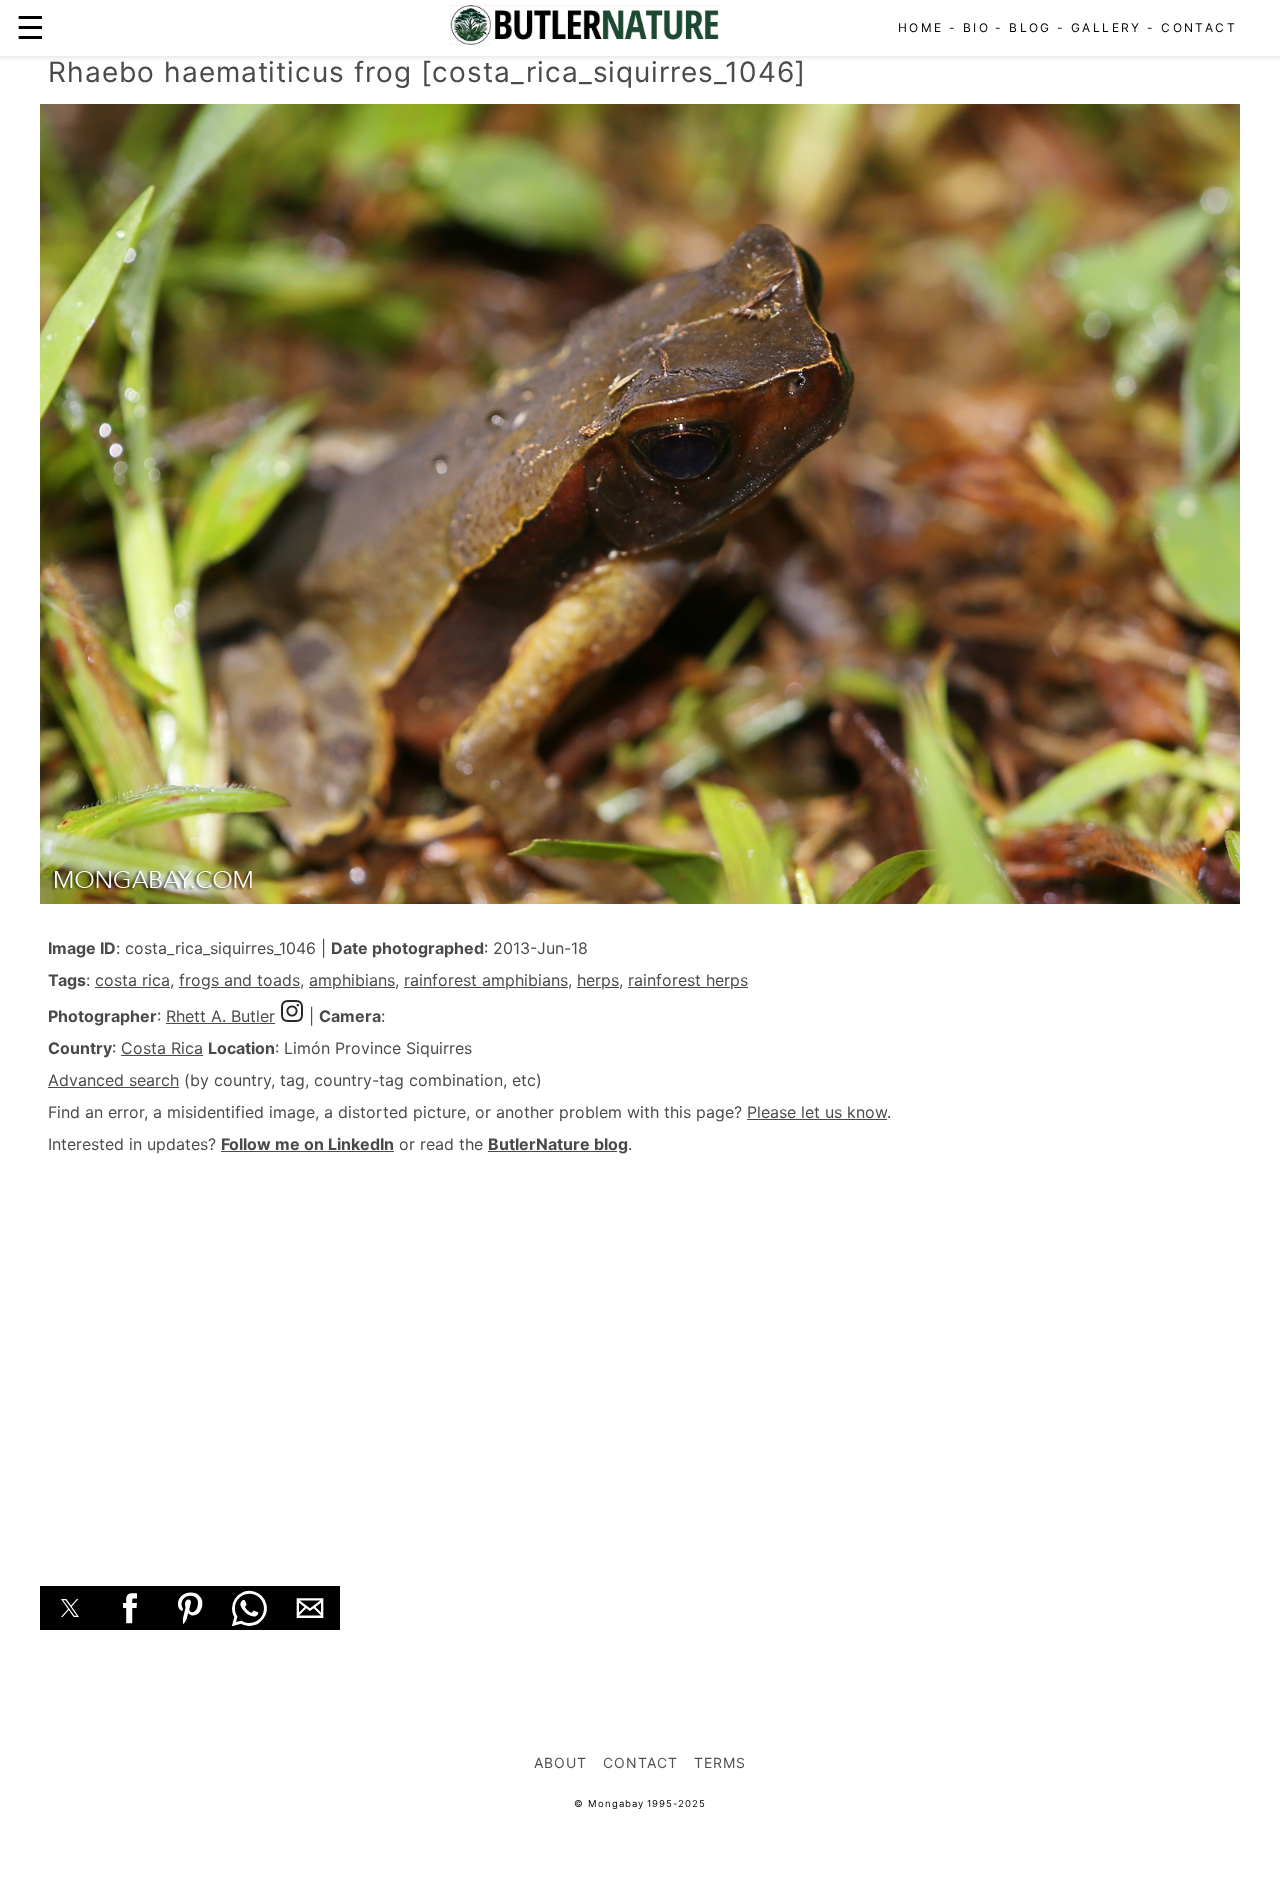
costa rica (132, 980)
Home (921, 27)
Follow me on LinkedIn (307, 1144)
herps (598, 980)
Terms (720, 1762)
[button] (70, 1608)
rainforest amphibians (486, 980)
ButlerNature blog (558, 1144)
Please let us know (817, 1112)
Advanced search (113, 1080)
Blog (1030, 27)
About (560, 1762)
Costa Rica (162, 1048)
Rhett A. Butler (220, 1016)
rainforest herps (688, 980)
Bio (976, 27)
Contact (1199, 27)
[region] (640, 1348)
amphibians (352, 980)
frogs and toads (239, 980)
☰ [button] (30, 27)
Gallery (1106, 27)
